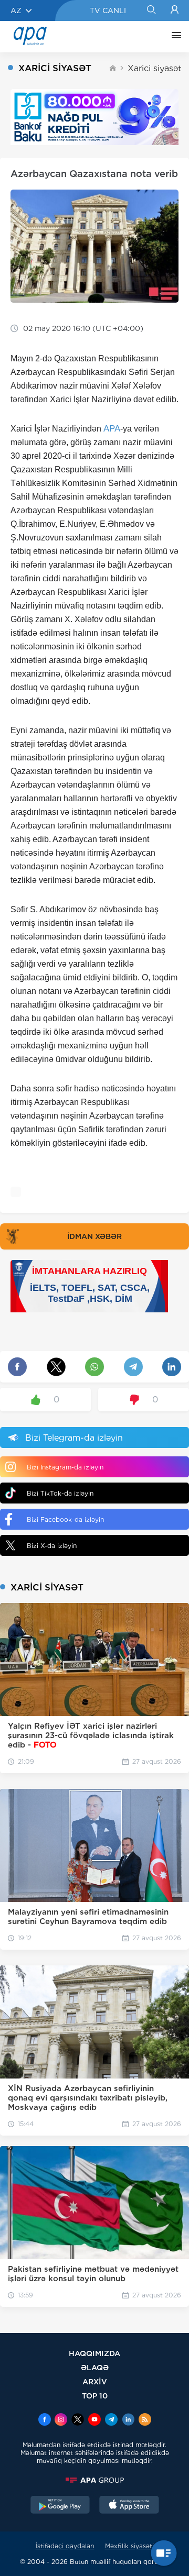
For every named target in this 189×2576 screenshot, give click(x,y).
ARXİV (95, 2381)
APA (112, 429)
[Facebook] (45, 2420)
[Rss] (145, 2420)
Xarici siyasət (154, 68)
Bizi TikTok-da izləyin (60, 1493)
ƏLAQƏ (95, 2367)
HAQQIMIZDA (94, 2353)
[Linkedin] (128, 2420)
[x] (78, 2420)
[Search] (151, 10)
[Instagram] (61, 2420)
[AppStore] (129, 2506)
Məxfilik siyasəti (129, 2546)
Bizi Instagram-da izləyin (65, 1467)
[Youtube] (94, 2420)
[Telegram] (111, 2420)
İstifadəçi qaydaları (65, 2546)
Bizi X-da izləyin (52, 1546)
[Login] (175, 10)
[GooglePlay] (60, 2506)
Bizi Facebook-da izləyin (65, 1519)
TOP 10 (95, 2396)
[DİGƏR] (174, 37)
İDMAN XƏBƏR (94, 1236)
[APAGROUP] (94, 2480)
